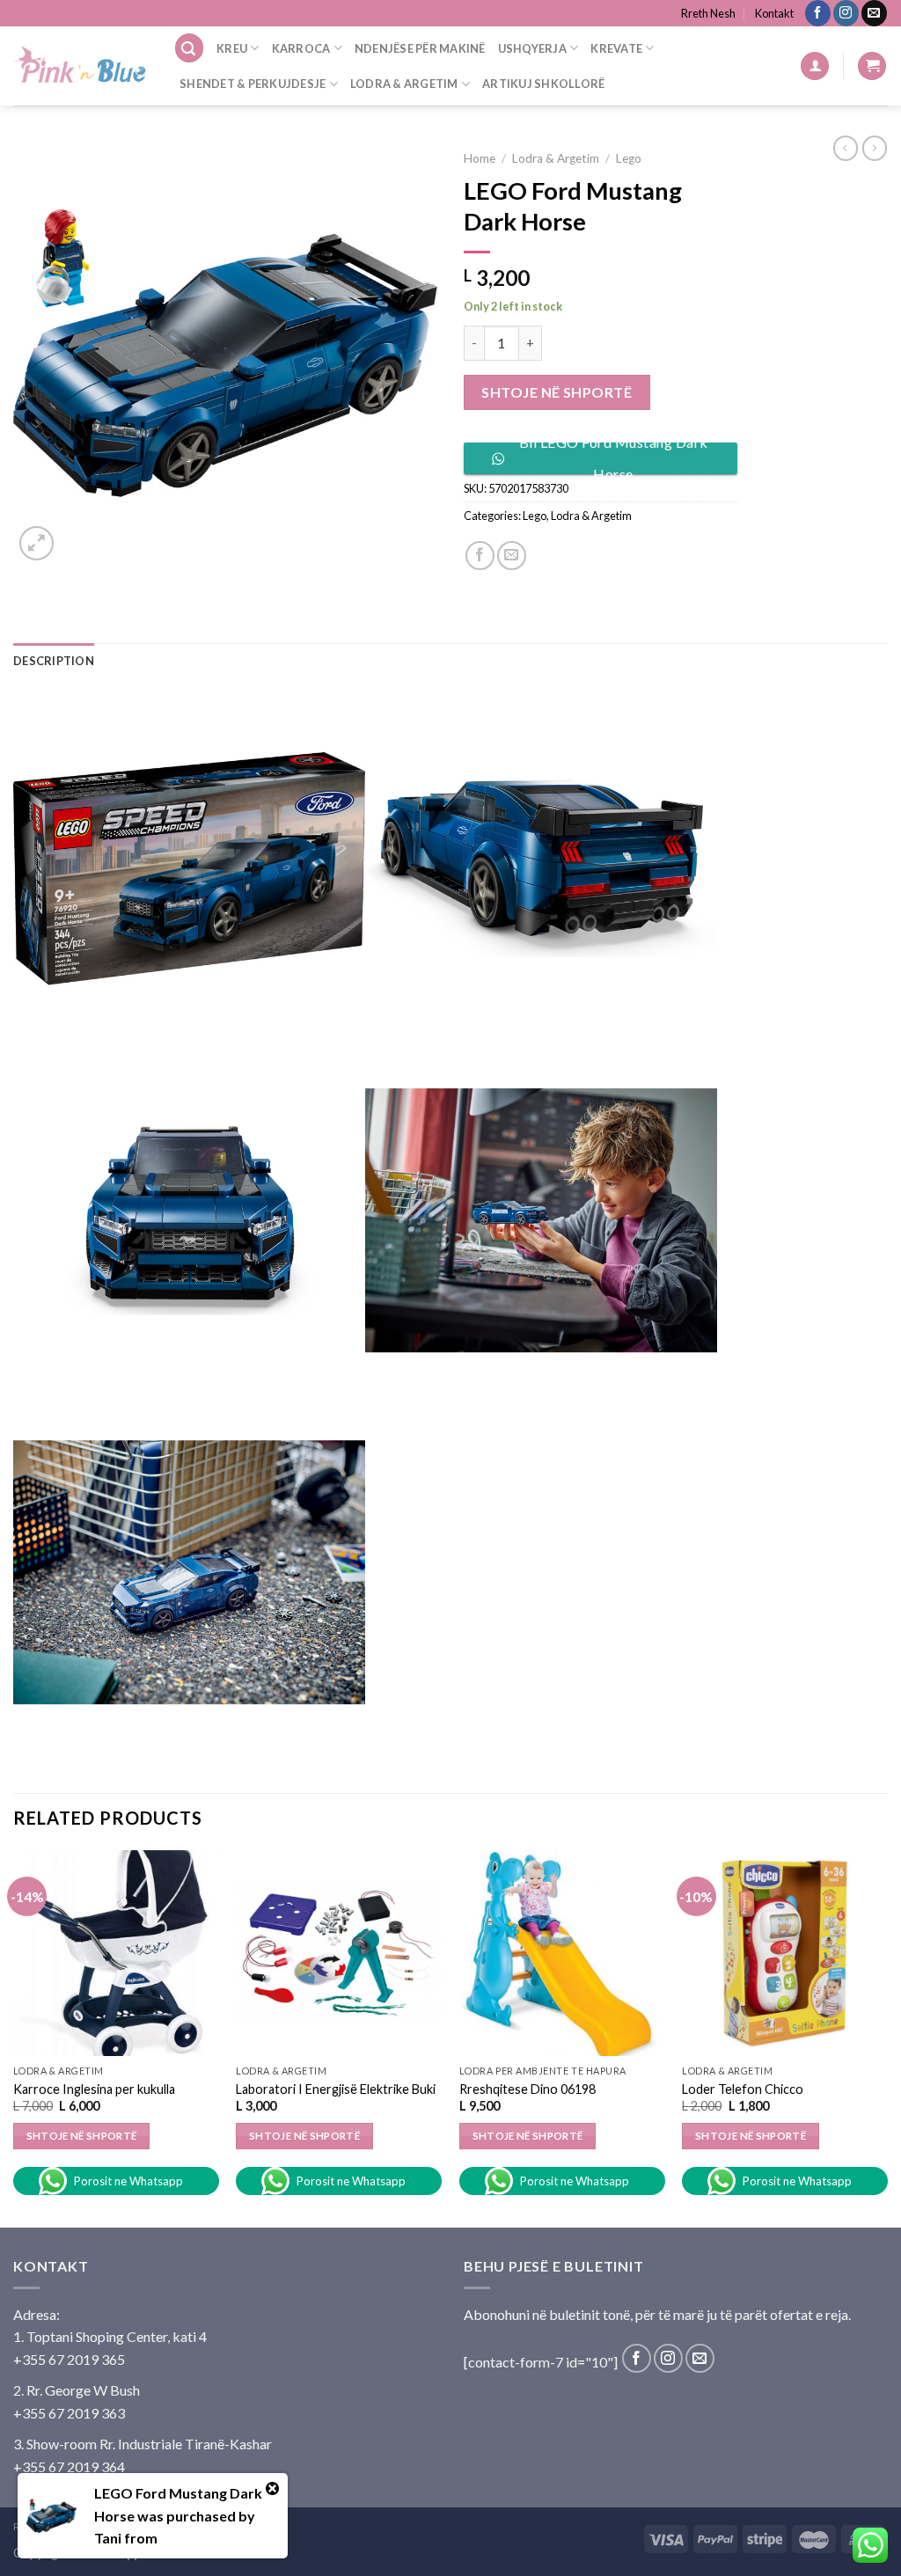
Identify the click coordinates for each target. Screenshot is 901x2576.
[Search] (189, 48)
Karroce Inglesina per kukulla (94, 2089)
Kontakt (774, 13)
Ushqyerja (532, 48)
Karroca (301, 48)
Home (480, 158)
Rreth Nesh (708, 13)
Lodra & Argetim (404, 84)
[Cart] (872, 66)
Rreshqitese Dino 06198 (527, 2089)
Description (54, 661)
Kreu (232, 48)
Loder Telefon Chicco (743, 2089)
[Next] (887, 2037)
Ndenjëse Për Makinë (420, 48)
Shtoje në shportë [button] (82, 2136)
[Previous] (14, 2037)
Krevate (616, 48)
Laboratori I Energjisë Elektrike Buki (336, 2089)
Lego (629, 158)
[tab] (54, 661)
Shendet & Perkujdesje (253, 84)
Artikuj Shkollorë (543, 84)
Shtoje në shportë (557, 392)
